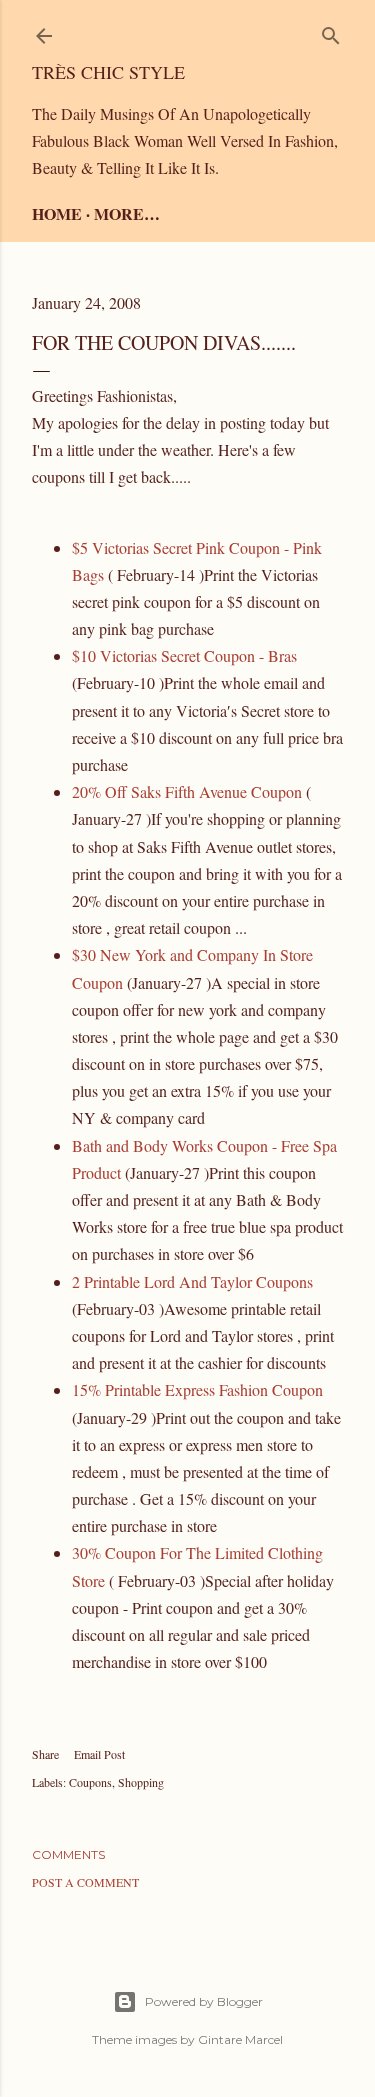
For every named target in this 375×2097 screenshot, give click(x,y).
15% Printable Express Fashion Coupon (197, 1389)
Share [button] (45, 1754)
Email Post (99, 1754)
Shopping (141, 1782)
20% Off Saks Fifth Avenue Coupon (187, 791)
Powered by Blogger (204, 2001)
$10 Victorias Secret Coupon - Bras (184, 655)
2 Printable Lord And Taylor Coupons (192, 1281)
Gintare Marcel (240, 2039)
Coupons (90, 1782)
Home (57, 213)
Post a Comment (85, 1882)
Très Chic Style (108, 72)
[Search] (331, 31)
